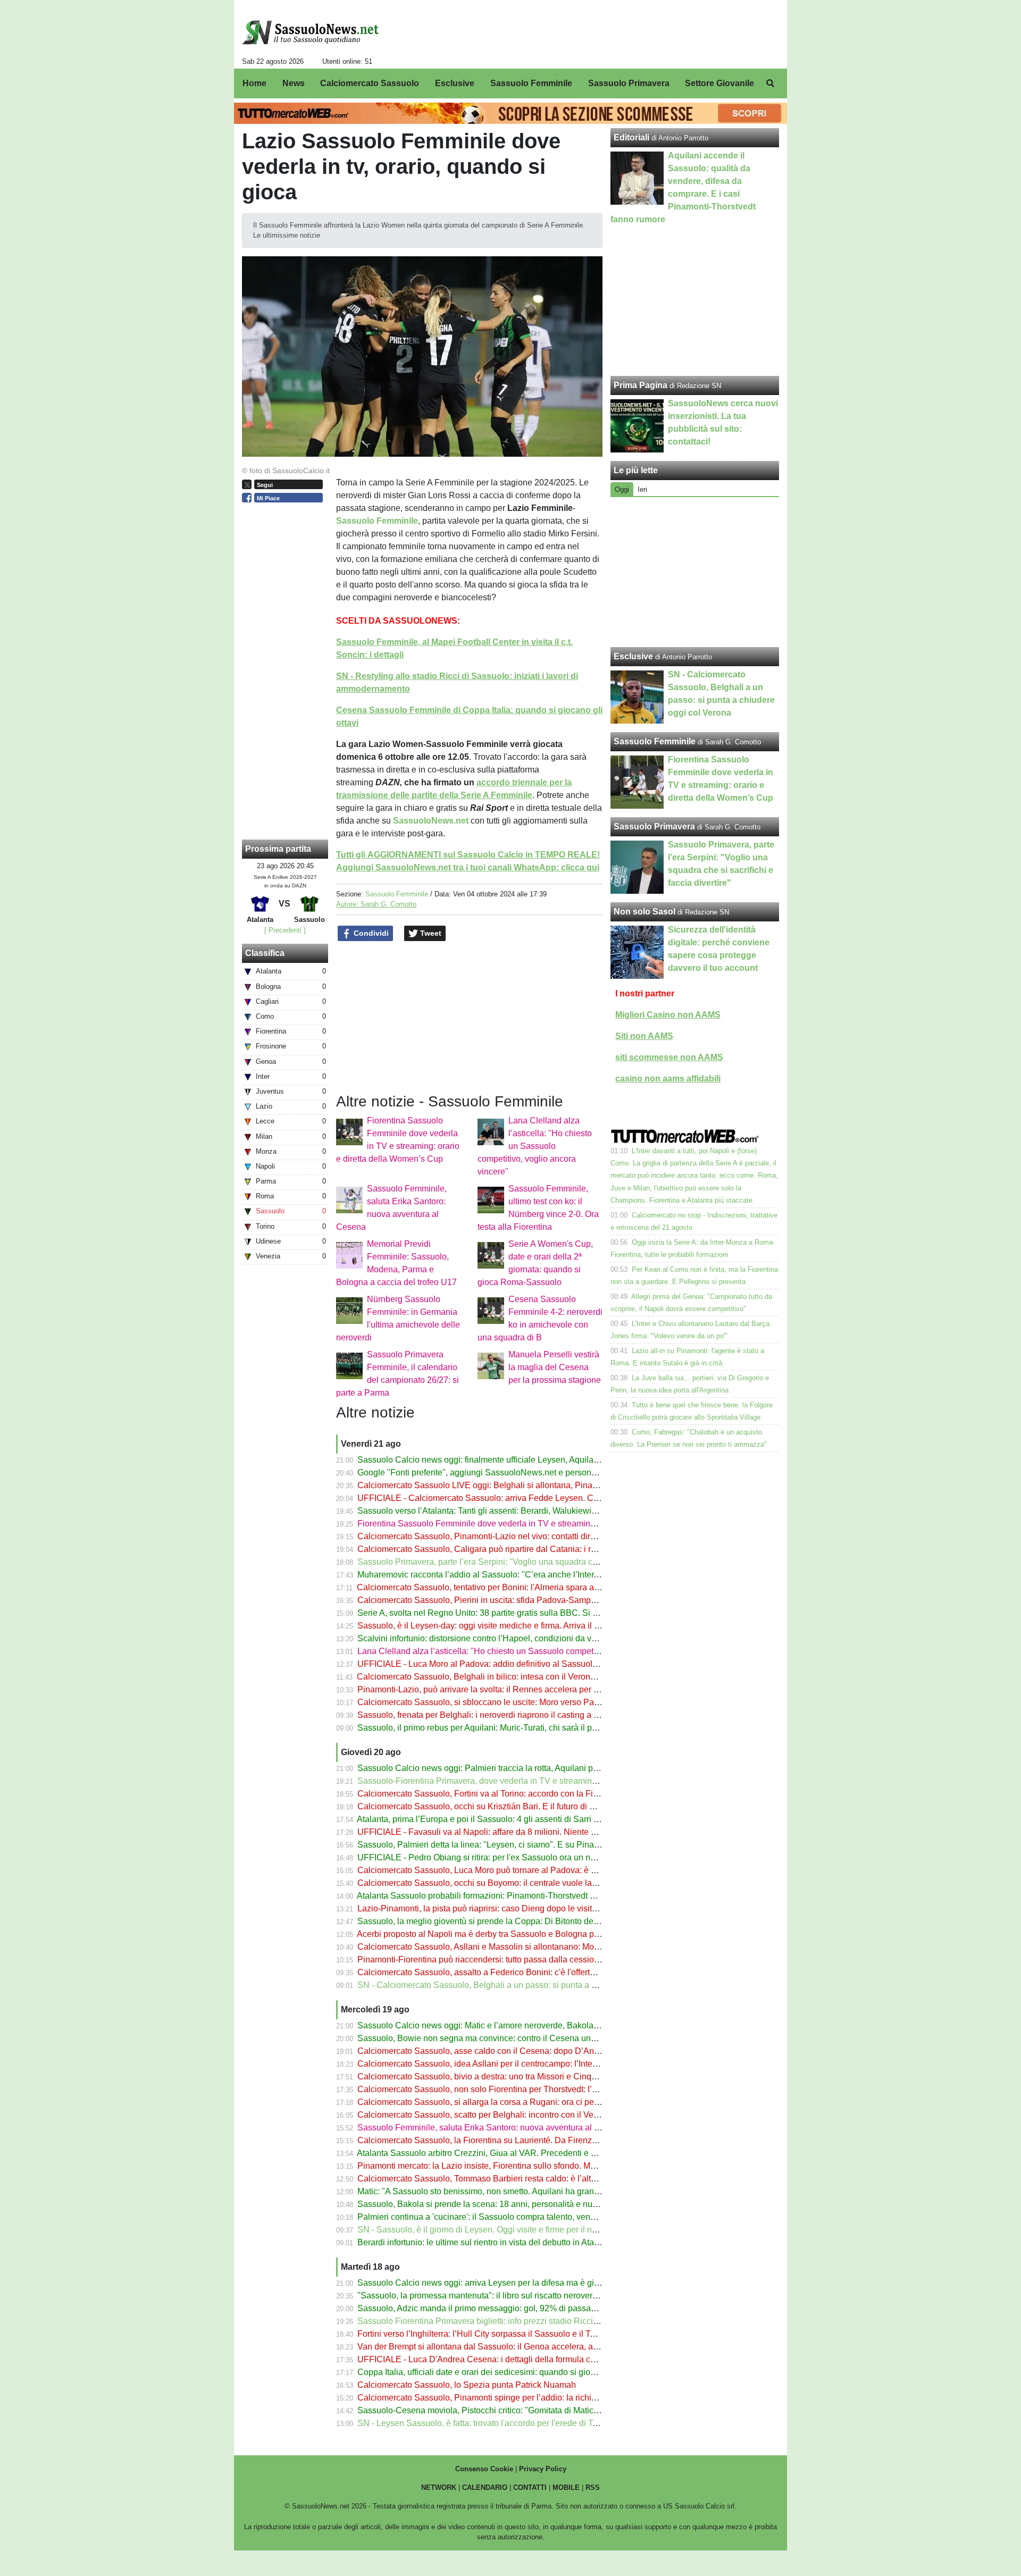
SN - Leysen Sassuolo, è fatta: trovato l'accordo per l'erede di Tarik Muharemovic (508, 2423)
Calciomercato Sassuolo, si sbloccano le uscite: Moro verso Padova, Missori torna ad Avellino (533, 1702)
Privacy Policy (543, 2469)
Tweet (430, 933)
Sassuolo (355, 521)
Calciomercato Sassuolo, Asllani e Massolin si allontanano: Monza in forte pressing (514, 1947)
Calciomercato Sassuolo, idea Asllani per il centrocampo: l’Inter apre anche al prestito (518, 2064)
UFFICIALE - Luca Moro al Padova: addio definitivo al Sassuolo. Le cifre (493, 1664)
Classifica (265, 953)
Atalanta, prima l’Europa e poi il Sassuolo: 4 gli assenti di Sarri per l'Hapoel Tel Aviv (514, 1819)
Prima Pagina (641, 385)
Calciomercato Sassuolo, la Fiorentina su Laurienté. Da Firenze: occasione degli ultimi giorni (532, 2140)
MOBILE (566, 2487)
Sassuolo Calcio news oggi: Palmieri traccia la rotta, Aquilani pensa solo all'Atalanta (516, 1768)
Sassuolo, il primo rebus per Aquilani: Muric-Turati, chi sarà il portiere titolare (500, 1728)
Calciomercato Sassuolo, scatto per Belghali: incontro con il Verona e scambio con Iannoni (528, 2115)
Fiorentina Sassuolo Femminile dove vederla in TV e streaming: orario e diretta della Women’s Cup (544, 1524)
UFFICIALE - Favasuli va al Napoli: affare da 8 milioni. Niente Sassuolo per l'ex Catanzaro (527, 1832)
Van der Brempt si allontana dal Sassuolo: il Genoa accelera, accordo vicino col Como (519, 2347)
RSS (593, 2487)
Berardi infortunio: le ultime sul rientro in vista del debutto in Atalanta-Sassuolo (504, 2242)
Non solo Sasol (645, 912)
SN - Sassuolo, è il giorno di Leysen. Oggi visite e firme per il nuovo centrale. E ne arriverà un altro (542, 2230)
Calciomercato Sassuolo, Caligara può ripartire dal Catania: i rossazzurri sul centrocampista (530, 1549)
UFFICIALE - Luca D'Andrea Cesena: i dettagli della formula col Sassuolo (496, 2359)
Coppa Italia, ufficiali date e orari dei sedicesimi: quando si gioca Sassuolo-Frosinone (518, 2372)
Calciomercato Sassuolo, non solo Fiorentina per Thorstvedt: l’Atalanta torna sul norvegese (529, 2089)
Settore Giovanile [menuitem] (719, 83)
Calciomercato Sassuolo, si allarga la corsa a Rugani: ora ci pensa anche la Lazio (511, 2102)
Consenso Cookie (484, 2469)
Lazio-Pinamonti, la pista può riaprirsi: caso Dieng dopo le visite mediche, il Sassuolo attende (533, 1908)
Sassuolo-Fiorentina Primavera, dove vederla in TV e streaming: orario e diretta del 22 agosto (533, 1781)
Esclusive (633, 656)
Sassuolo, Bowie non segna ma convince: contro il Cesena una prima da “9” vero (509, 2038)
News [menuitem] (294, 83)
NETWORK (439, 2487)
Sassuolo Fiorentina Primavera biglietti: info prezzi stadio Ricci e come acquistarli (510, 2321)
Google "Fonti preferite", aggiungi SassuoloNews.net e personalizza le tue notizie (510, 1472)
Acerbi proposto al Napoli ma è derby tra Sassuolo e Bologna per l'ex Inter (496, 1934)
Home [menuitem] (254, 83)
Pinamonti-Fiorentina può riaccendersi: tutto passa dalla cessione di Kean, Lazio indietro (524, 1960)
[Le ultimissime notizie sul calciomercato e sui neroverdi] (310, 32)
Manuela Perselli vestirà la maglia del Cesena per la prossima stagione (555, 1367)
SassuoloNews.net (431, 821)
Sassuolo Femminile (397, 894)
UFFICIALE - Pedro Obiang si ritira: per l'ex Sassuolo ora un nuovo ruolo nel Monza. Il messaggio (541, 1857)
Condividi (370, 933)
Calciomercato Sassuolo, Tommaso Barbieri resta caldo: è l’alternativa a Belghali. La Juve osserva (542, 2179)
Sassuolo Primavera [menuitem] (629, 83)
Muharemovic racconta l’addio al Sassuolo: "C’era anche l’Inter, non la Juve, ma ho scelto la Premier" (547, 1575)
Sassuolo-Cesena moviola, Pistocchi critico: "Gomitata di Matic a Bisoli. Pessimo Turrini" (524, 2410)
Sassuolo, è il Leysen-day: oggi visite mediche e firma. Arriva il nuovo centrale (504, 1626)
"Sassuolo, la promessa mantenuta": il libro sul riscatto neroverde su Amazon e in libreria (524, 2296)
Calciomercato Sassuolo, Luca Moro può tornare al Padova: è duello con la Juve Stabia (522, 1870)
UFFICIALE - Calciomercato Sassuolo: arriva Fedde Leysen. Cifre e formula (500, 1498)
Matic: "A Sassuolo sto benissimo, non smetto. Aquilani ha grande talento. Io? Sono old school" (535, 2191)
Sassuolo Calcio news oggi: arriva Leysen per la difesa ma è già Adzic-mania (503, 2283)
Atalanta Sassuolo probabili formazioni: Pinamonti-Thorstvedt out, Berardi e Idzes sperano (526, 1896)
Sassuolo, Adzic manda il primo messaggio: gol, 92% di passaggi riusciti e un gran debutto (527, 2308)
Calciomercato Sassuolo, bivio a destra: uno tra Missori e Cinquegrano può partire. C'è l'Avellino (538, 2076)
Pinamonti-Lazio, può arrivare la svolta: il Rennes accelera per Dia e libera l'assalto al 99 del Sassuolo (550, 1689)
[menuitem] (770, 83)
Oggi (622, 489)
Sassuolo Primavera (654, 826)
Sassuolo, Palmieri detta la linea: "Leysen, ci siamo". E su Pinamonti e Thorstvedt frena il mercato (541, 1845)
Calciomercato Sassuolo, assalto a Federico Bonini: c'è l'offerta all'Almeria (497, 1972)
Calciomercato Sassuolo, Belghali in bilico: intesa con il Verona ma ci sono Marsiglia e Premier (535, 1677)
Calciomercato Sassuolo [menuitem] (370, 83)
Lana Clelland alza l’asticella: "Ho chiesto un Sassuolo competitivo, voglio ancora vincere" (535, 1146)
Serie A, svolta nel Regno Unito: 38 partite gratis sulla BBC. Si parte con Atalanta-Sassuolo (528, 1613)
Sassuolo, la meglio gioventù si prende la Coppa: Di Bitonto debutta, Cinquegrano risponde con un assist (555, 1921)
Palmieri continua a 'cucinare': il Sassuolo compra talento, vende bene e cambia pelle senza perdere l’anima (561, 2217)
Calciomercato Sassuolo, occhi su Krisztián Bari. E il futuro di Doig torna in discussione (521, 1806)
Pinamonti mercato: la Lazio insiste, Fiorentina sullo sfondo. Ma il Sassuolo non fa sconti (523, 2166)
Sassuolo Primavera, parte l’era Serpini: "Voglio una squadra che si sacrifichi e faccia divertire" (535, 1562)
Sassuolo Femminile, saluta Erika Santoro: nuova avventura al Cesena (491, 2128)
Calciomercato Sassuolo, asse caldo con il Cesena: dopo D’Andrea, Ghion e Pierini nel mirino (534, 2051)
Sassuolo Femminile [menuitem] (531, 83)
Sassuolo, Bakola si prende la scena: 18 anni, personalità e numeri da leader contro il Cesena (534, 2204)
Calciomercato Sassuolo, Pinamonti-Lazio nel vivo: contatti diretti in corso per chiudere (520, 1536)
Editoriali (631, 137)
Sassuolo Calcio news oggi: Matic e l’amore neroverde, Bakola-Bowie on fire (501, 2025)
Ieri (642, 489)
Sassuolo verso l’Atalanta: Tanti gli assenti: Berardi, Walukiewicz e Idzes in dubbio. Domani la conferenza (555, 1511)
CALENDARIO (485, 2487)
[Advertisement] (695, 572)
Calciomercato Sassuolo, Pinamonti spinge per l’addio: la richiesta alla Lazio (502, 2398)
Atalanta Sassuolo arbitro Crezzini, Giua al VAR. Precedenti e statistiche (493, 2153)
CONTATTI (530, 2487)
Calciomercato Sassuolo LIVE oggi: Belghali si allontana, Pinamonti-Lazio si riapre (513, 1485)
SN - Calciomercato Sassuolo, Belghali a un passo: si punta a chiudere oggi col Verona (521, 1985)
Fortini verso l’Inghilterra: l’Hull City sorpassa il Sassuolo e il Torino (483, 2334)
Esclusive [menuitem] (455, 83)
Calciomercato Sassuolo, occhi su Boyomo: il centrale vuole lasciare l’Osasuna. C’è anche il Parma (545, 1883)
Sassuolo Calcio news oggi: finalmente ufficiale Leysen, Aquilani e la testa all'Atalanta (519, 1460)
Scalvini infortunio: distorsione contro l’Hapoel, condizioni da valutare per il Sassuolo (517, 1638)
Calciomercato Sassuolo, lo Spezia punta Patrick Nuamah (467, 2385)
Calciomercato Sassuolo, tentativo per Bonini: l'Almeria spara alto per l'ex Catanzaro (515, 1587)
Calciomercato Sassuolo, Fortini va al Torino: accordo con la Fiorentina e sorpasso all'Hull (526, 1794)
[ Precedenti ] (285, 930)
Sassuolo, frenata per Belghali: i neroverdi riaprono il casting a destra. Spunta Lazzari (518, 1715)
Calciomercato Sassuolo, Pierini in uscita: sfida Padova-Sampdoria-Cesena (500, 1600)
